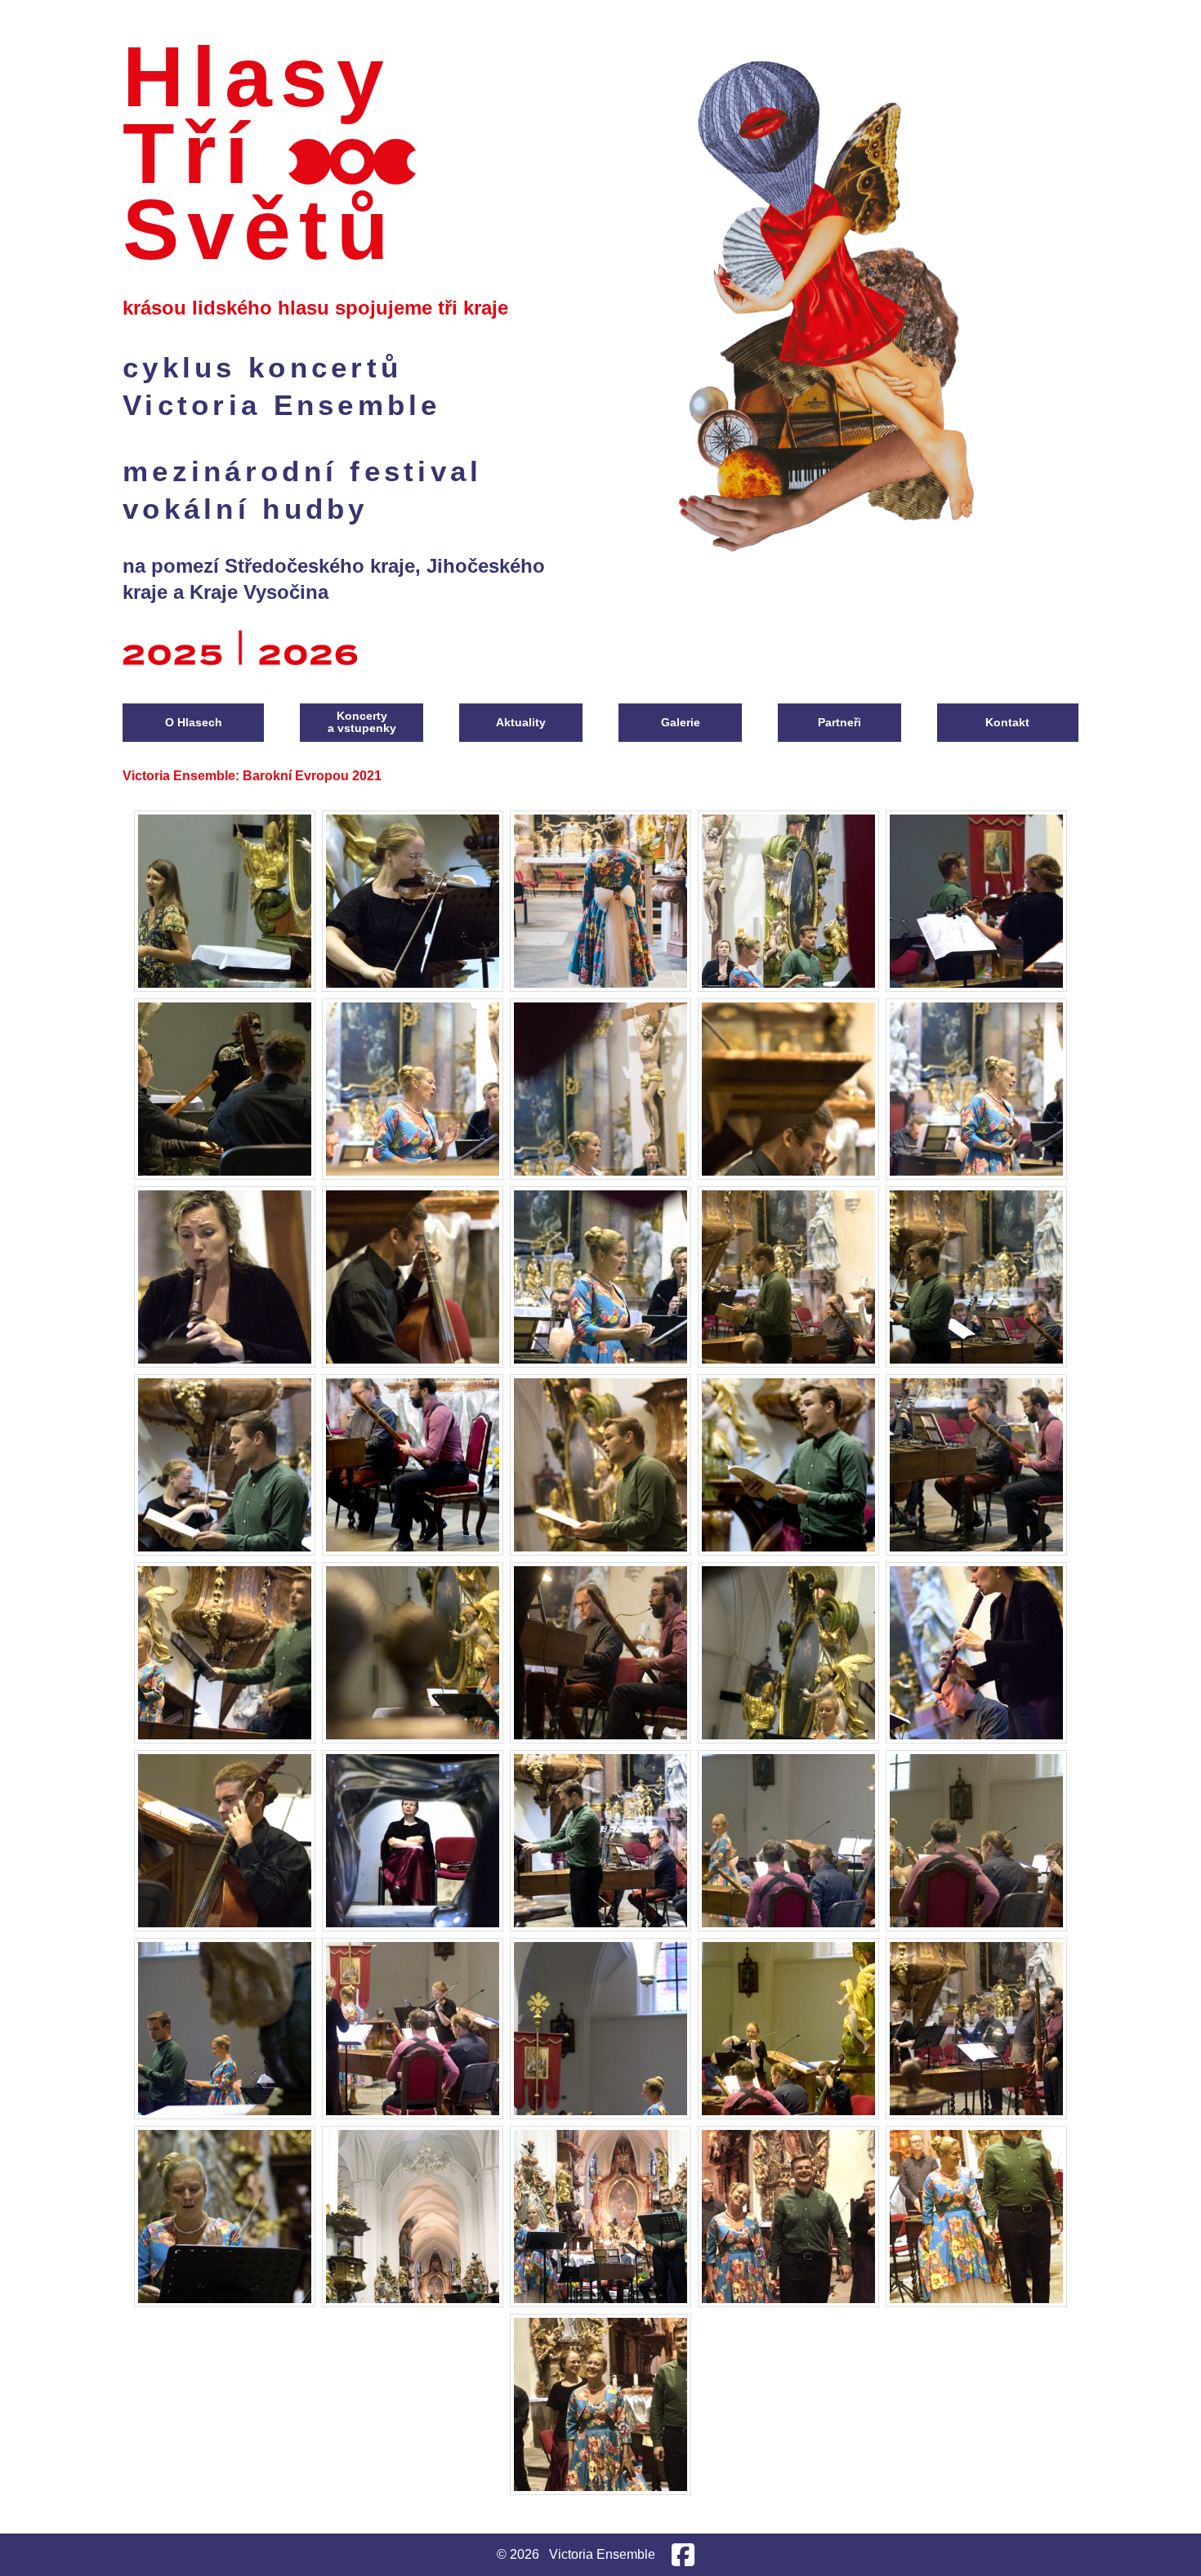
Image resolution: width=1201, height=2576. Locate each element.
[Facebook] (683, 2555)
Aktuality (521, 722)
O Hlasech (194, 722)
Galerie (681, 722)
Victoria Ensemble (282, 405)
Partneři (839, 722)
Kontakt (1007, 722)
